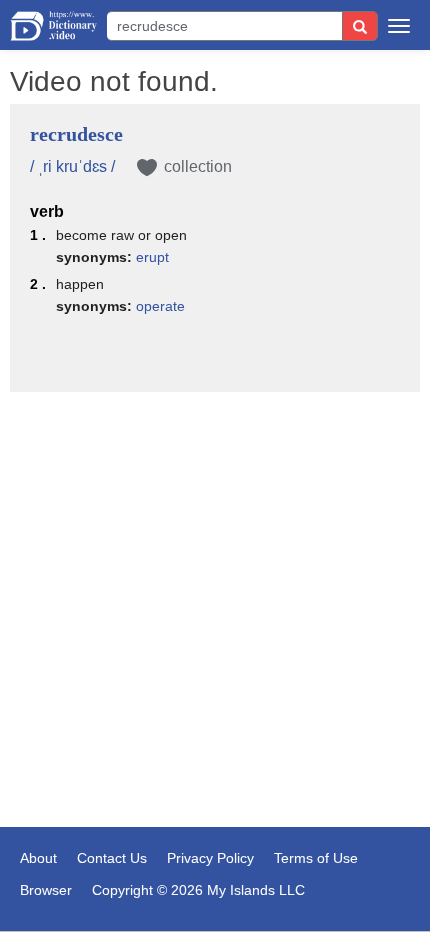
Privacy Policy (210, 858)
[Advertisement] (215, 507)
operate (160, 306)
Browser (46, 890)
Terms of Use (316, 858)
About (38, 858)
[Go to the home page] (53, 26)
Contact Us (112, 858)
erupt (152, 257)
